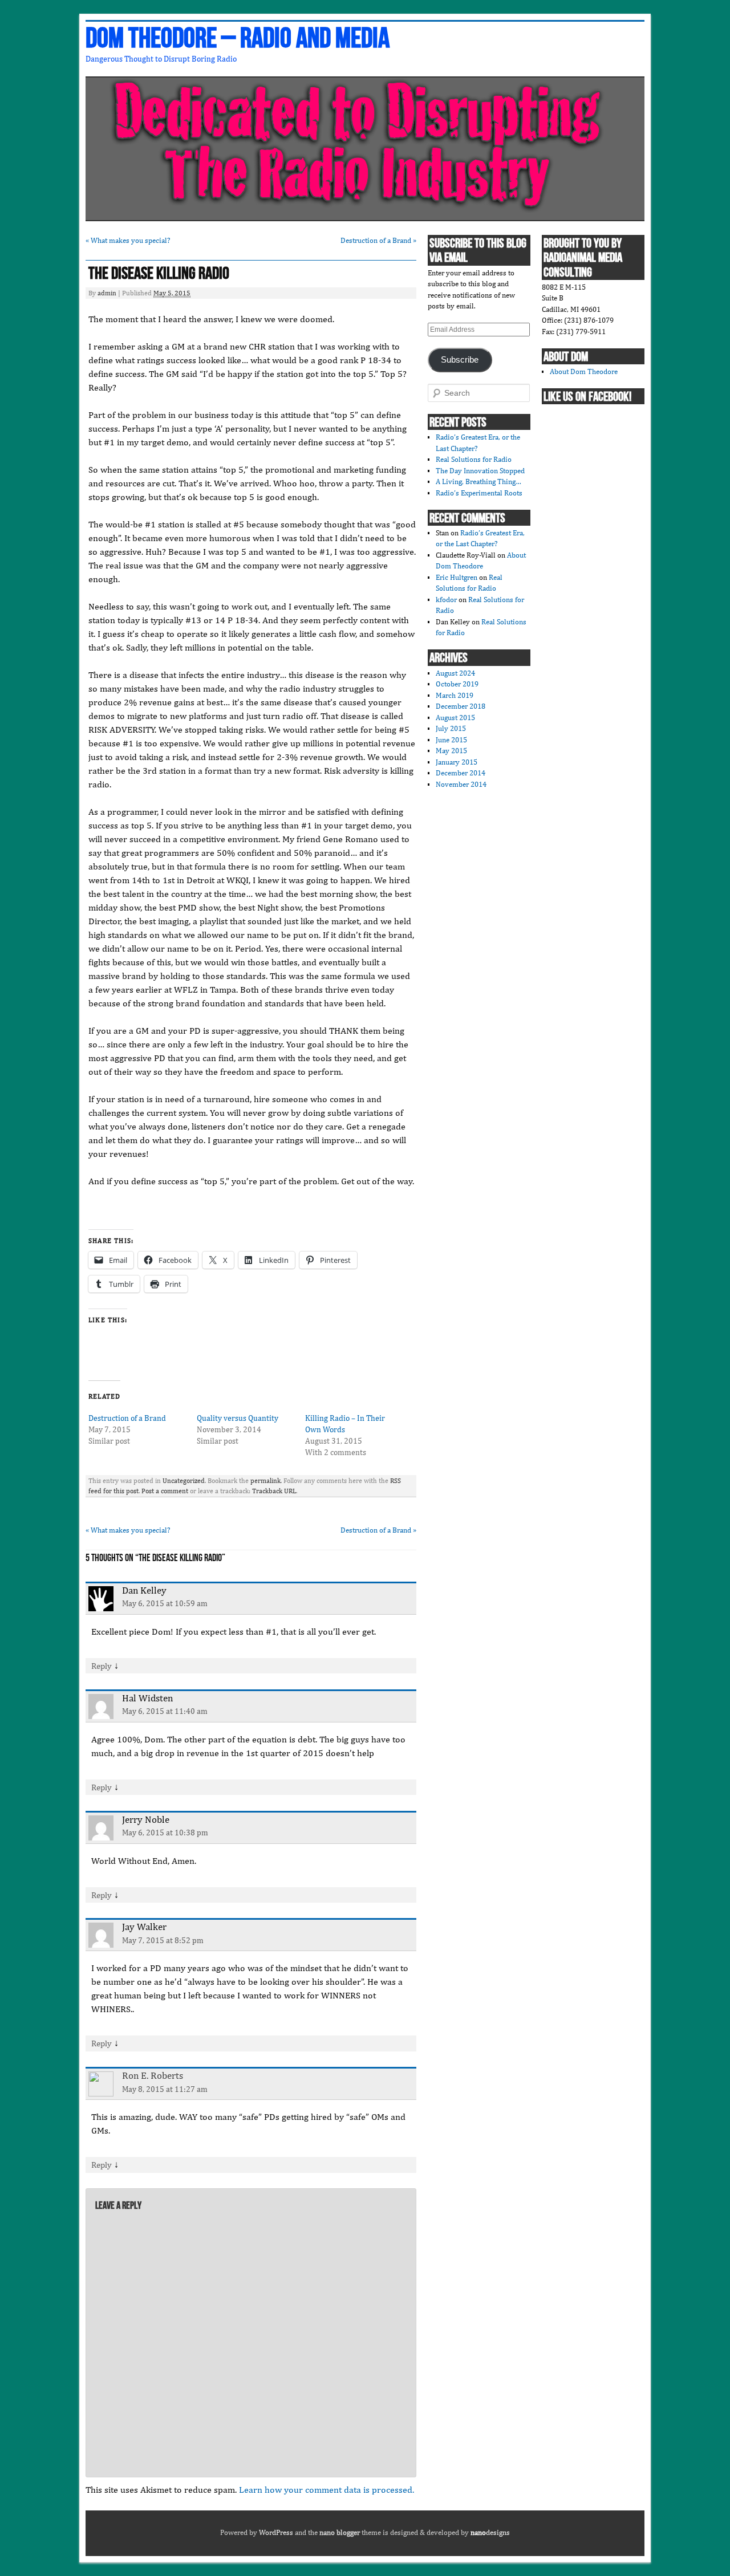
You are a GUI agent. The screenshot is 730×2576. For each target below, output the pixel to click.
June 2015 (451, 740)
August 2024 (455, 673)
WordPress (276, 2532)
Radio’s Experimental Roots (479, 493)
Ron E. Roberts (153, 2075)
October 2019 (457, 684)
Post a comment (165, 1491)
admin (107, 293)
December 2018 (461, 706)
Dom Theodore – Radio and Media (238, 39)
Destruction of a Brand (378, 240)
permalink (265, 1481)
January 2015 (457, 762)
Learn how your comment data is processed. (327, 2490)
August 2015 (455, 718)
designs (490, 2532)
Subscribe (460, 360)
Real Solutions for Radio (474, 459)
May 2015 (451, 751)
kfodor (446, 600)
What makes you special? (128, 240)
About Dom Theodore (584, 371)
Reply (102, 1666)
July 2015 (451, 728)
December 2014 (461, 773)
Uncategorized (184, 1481)
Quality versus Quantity (238, 1418)
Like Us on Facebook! (587, 397)
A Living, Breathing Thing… (478, 482)
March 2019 (455, 695)
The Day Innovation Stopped (480, 471)
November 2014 (461, 784)
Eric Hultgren (457, 577)
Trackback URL (274, 1491)
